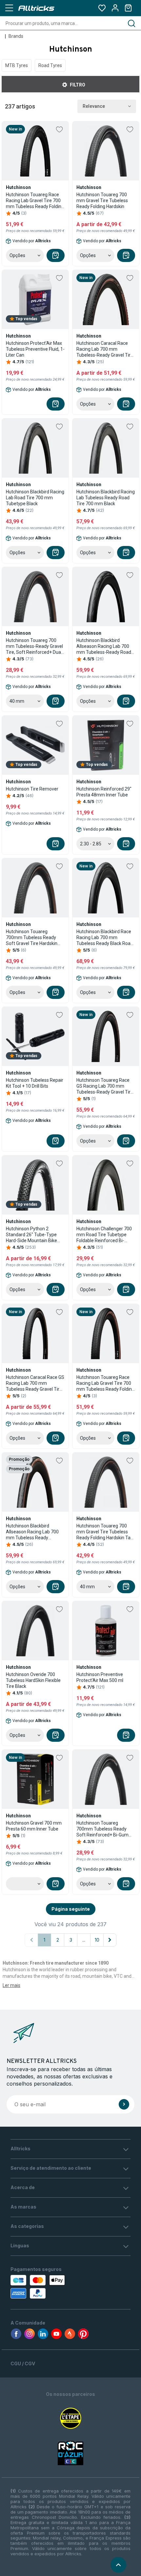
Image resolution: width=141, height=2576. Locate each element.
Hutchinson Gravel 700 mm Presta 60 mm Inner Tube (34, 1826)
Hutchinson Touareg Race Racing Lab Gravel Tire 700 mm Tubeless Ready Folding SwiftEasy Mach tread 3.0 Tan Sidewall (105, 1383)
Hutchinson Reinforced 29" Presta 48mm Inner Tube (104, 792)
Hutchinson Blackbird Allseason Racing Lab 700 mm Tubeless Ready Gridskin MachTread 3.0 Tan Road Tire (34, 1532)
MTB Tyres (17, 65)
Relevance (94, 106)
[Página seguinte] (110, 1940)
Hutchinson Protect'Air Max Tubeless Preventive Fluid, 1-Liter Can (35, 349)
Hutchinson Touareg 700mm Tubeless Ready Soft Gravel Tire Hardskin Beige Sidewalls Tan (32, 938)
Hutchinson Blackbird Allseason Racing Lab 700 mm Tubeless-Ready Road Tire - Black (104, 646)
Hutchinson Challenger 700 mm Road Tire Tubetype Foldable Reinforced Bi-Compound (104, 1235)
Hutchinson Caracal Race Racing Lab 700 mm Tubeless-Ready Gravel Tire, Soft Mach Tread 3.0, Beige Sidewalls (105, 349)
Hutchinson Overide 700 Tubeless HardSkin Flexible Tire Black (33, 1680)
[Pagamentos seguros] (48, 2287)
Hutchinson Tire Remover (32, 789)
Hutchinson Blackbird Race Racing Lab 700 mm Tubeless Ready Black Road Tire (105, 938)
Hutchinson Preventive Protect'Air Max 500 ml (100, 1677)
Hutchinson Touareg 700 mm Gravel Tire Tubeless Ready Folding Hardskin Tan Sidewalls (105, 1532)
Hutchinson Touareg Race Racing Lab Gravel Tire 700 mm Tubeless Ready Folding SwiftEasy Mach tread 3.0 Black (35, 201)
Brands (16, 36)
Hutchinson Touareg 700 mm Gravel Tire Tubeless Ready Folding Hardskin (102, 201)
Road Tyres (50, 65)
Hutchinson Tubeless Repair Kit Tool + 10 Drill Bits (35, 1083)
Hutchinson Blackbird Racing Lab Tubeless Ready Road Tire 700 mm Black (106, 498)
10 (97, 1940)
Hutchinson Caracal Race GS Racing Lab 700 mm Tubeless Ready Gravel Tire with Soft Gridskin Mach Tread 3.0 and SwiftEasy (35, 1383)
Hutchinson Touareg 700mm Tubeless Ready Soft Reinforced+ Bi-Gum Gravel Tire (102, 1829)
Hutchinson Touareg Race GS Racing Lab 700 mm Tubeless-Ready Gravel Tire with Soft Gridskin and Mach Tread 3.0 (105, 1086)
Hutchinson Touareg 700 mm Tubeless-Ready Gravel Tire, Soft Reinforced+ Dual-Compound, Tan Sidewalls (35, 646)
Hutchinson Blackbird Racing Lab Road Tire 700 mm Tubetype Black (35, 498)
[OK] (124, 2104)
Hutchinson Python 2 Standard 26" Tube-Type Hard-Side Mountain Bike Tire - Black (31, 1235)
